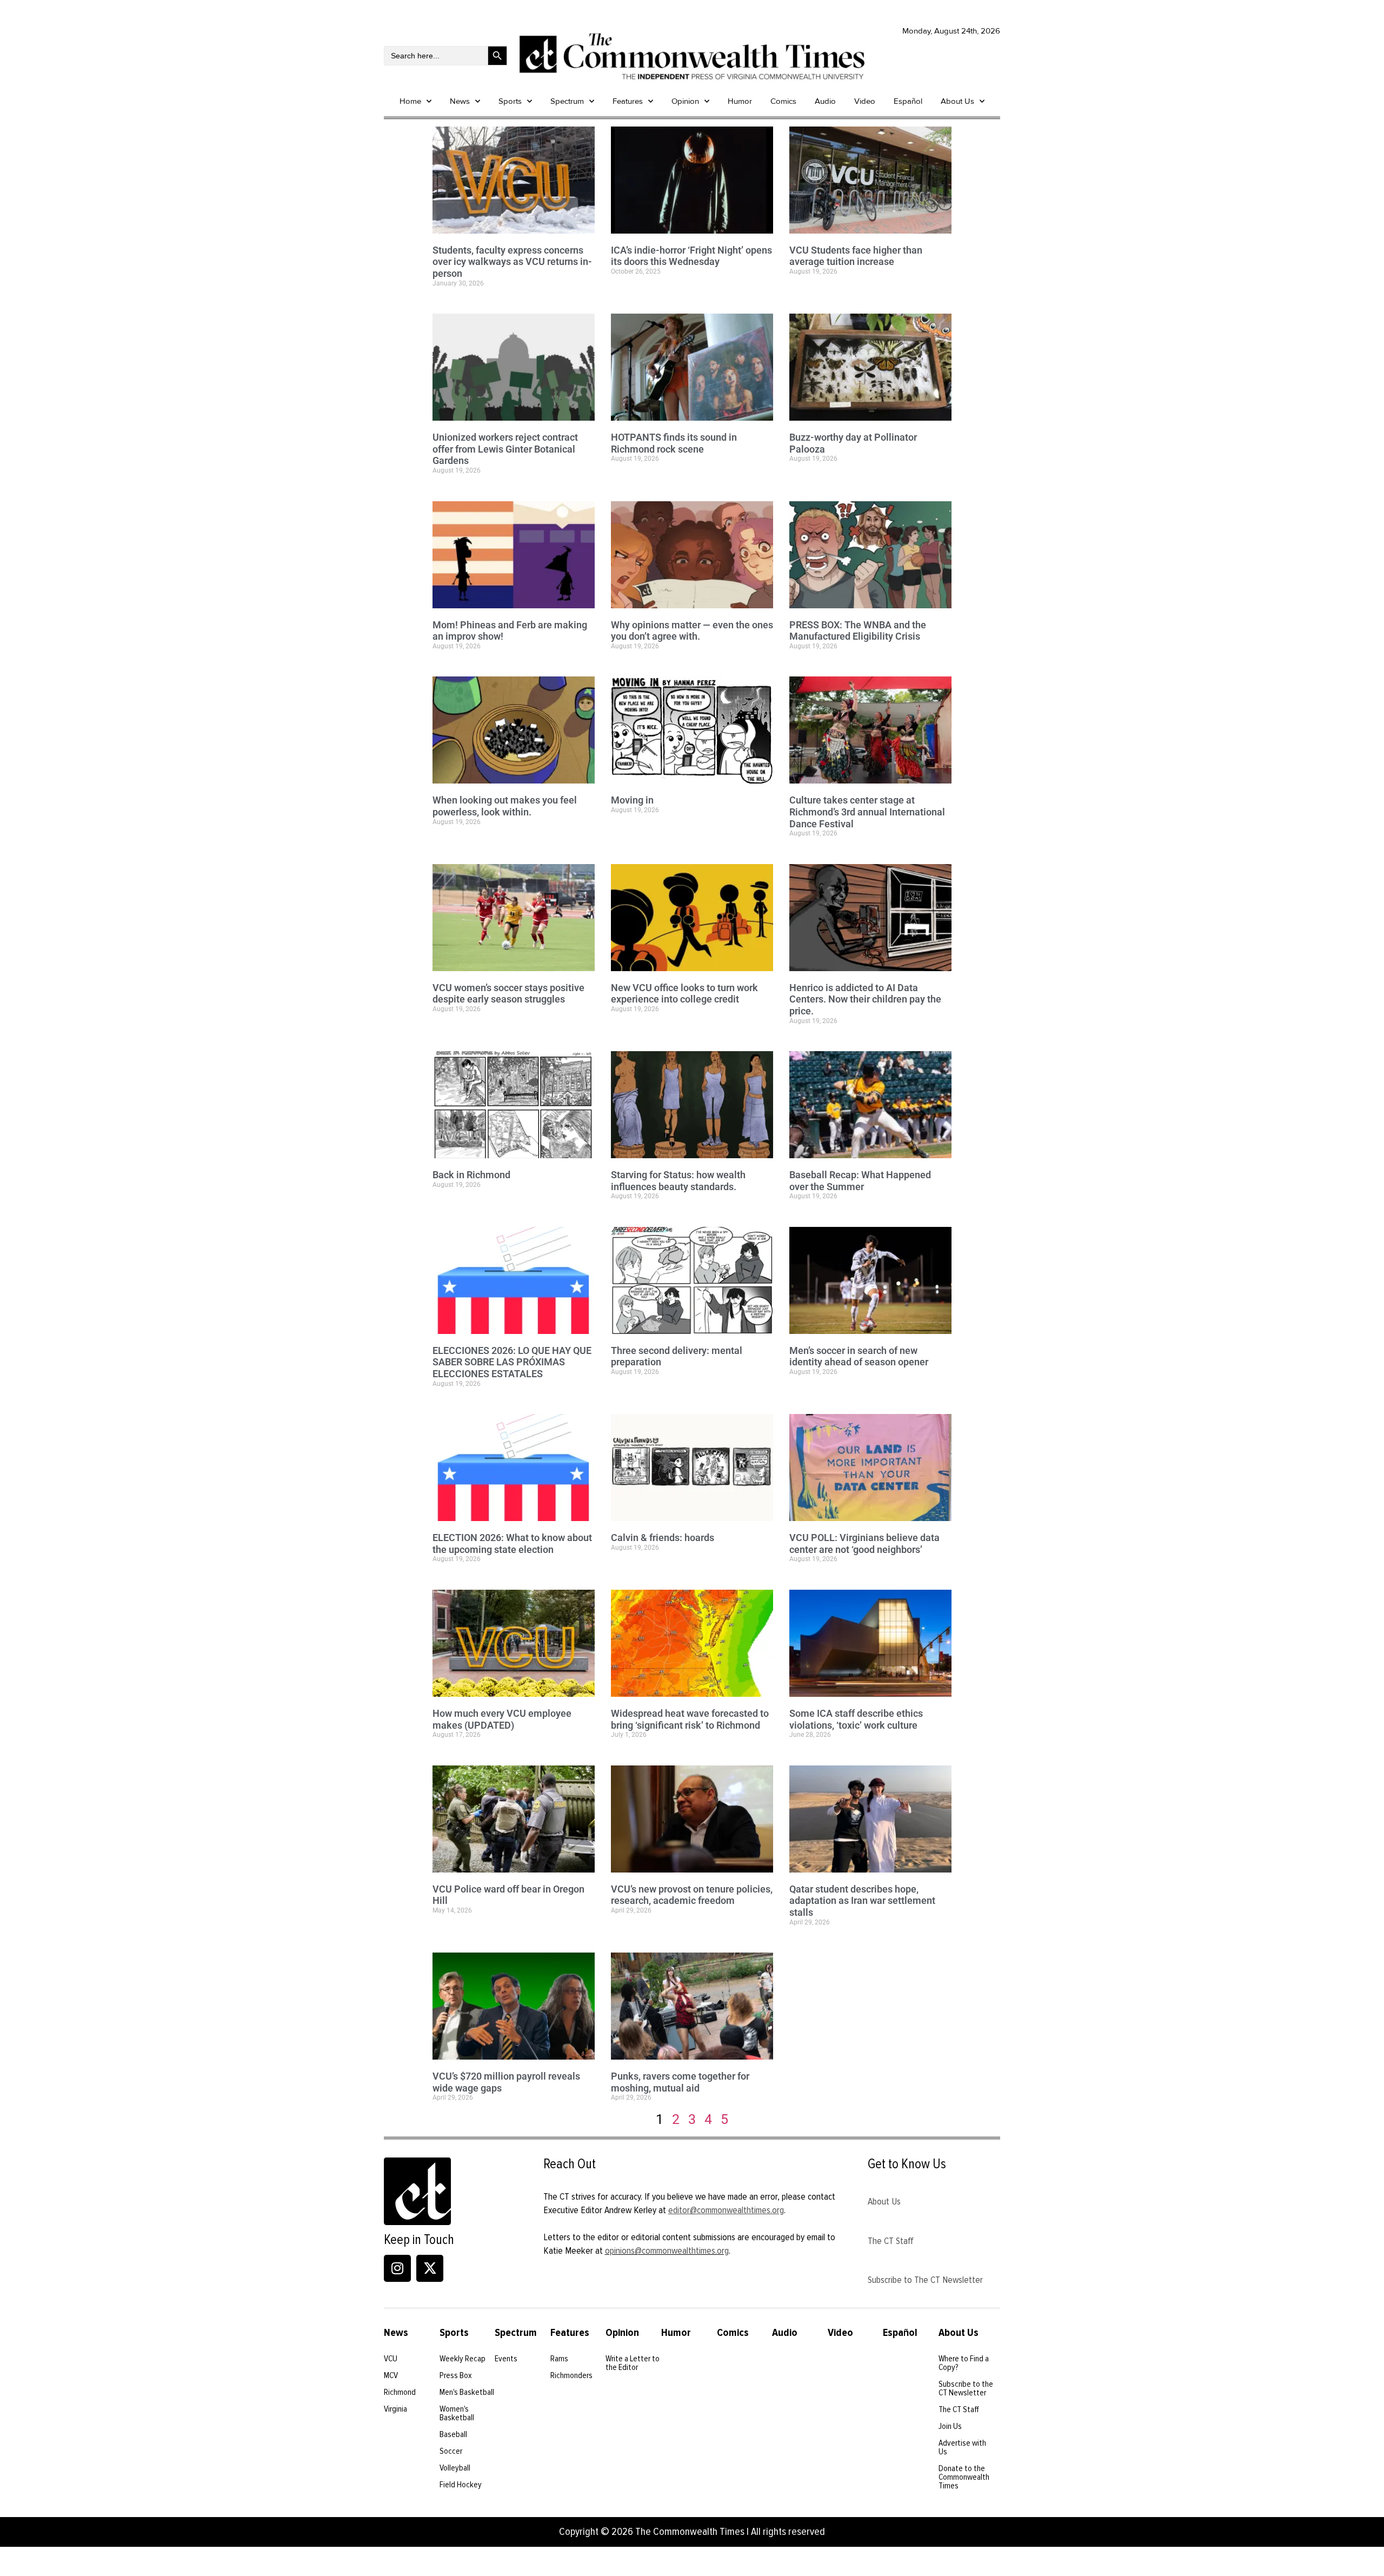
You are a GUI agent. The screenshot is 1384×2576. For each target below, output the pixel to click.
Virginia (395, 2409)
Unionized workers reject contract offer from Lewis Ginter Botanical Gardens (505, 449)
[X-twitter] (430, 2268)
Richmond (400, 2392)
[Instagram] (397, 2268)
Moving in (632, 800)
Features (628, 101)
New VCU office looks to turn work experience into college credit (684, 994)
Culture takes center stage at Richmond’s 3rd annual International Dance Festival (867, 812)
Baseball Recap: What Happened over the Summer (860, 1181)
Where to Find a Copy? (964, 2363)
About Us (957, 101)
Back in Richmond (471, 1175)
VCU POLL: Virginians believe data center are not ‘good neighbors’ (864, 1543)
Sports (510, 101)
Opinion (685, 101)
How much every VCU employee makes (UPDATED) (502, 1719)
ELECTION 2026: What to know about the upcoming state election (512, 1543)
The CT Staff (891, 2241)
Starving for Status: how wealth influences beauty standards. (678, 1181)
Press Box (456, 2375)
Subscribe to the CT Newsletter (966, 2388)
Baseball (453, 2434)
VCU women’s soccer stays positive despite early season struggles (508, 994)
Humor (740, 101)
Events (506, 2359)
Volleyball (455, 2468)
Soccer (451, 2451)
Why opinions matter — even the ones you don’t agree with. (692, 631)
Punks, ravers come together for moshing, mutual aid (680, 2082)
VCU (391, 2359)
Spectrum (567, 101)
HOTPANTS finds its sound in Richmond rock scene (674, 443)
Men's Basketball (467, 2392)
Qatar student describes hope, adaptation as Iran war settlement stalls (862, 1901)
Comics (783, 101)
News (460, 101)
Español (908, 101)
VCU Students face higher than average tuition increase (856, 256)
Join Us (950, 2426)
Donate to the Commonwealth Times (964, 2477)
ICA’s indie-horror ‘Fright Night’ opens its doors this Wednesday (691, 256)
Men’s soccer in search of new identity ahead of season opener (859, 1356)
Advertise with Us (962, 2447)
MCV (391, 2375)
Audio (825, 101)
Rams (559, 2359)
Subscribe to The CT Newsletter (925, 2280)
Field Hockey (461, 2485)
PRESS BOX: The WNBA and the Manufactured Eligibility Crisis (858, 631)
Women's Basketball (457, 2413)
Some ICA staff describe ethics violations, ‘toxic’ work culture (856, 1719)
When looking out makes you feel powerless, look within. (505, 806)
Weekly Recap (463, 2359)
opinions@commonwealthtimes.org (667, 2250)
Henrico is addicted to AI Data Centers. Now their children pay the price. (865, 999)
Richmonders (571, 2375)
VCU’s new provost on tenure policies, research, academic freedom (692, 1895)
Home (410, 101)
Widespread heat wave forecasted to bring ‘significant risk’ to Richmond (690, 1719)
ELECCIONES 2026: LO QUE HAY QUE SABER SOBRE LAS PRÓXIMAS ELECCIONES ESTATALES (512, 1362)
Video (865, 101)
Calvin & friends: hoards (663, 1538)
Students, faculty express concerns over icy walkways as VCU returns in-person (512, 262)
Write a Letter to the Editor (633, 2363)
